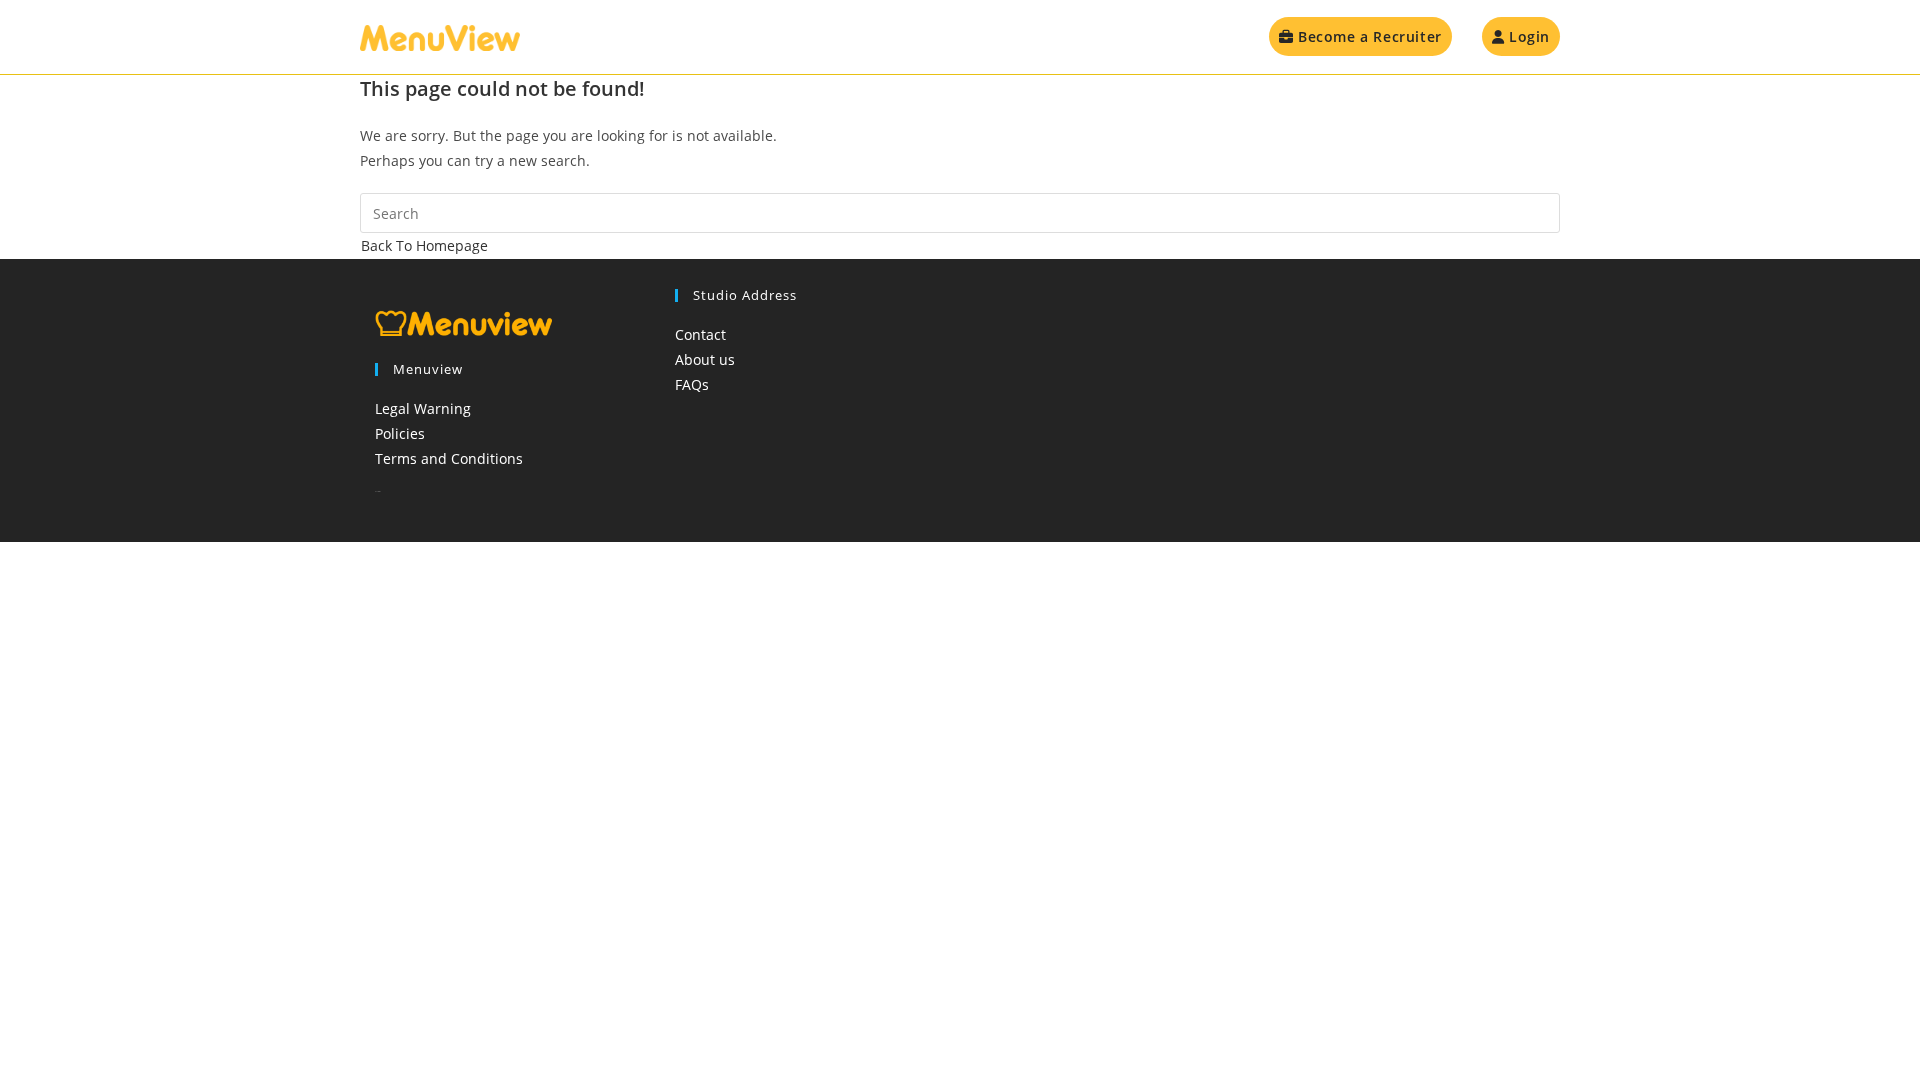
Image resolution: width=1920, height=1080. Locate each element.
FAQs (692, 384)
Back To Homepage (424, 245)
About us (705, 359)
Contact (700, 334)
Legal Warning (423, 408)
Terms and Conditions (449, 458)
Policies (400, 433)
